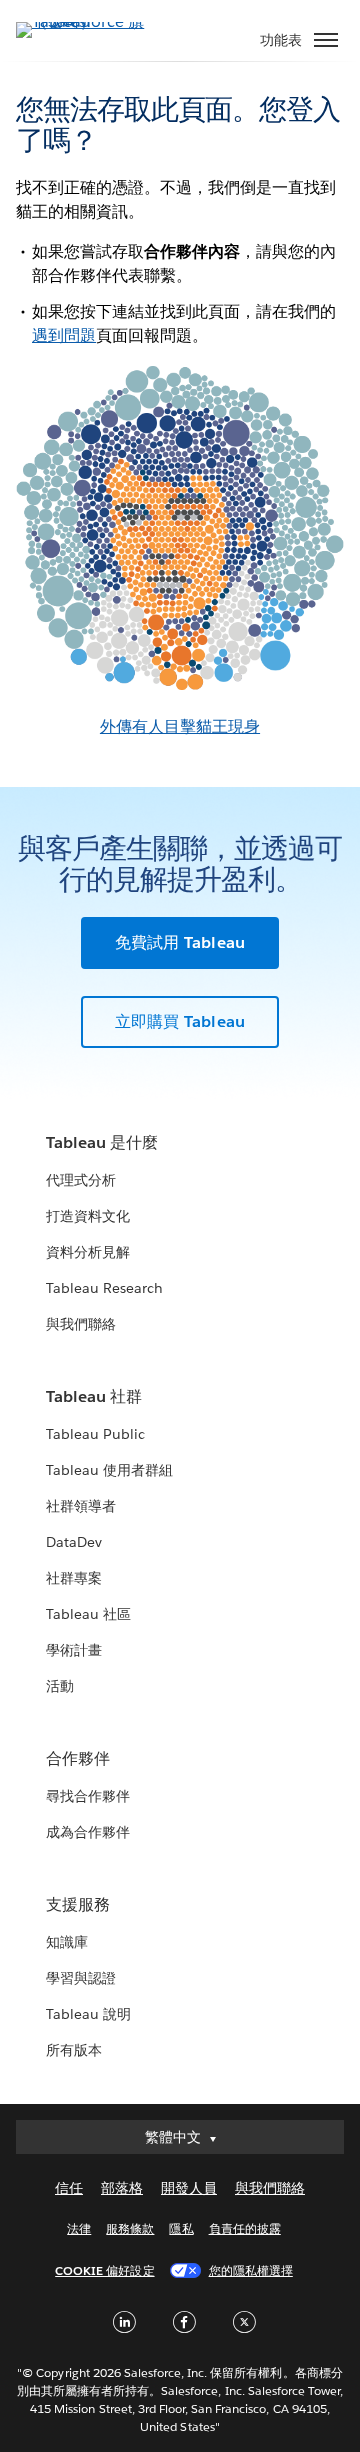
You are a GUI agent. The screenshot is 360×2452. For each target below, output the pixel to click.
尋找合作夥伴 (88, 1796)
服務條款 (130, 2228)
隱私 (181, 2228)
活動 (60, 1686)
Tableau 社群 (94, 1396)
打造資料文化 (88, 1216)
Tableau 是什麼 (102, 1142)
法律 (79, 2228)
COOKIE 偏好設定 (104, 2270)
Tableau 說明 (88, 2014)
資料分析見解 (88, 1252)
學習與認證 (81, 1978)
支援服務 (78, 1904)
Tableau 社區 (88, 1614)
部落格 (122, 2188)
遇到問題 (64, 335)
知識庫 (67, 1942)
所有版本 (74, 2050)
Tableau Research (104, 1288)
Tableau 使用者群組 (109, 1470)
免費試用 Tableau (180, 942)
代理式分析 (81, 1180)
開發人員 (189, 2188)
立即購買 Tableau (180, 1021)
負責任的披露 (245, 2228)
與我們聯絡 (81, 1324)
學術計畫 (74, 1650)
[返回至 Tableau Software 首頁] (86, 21)
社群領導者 (81, 1506)
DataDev (74, 1542)
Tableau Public (95, 1434)
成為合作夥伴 (88, 1832)
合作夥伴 (78, 1758)
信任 (69, 2188)
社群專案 (74, 1578)
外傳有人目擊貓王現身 (180, 726)
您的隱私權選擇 (251, 2270)
